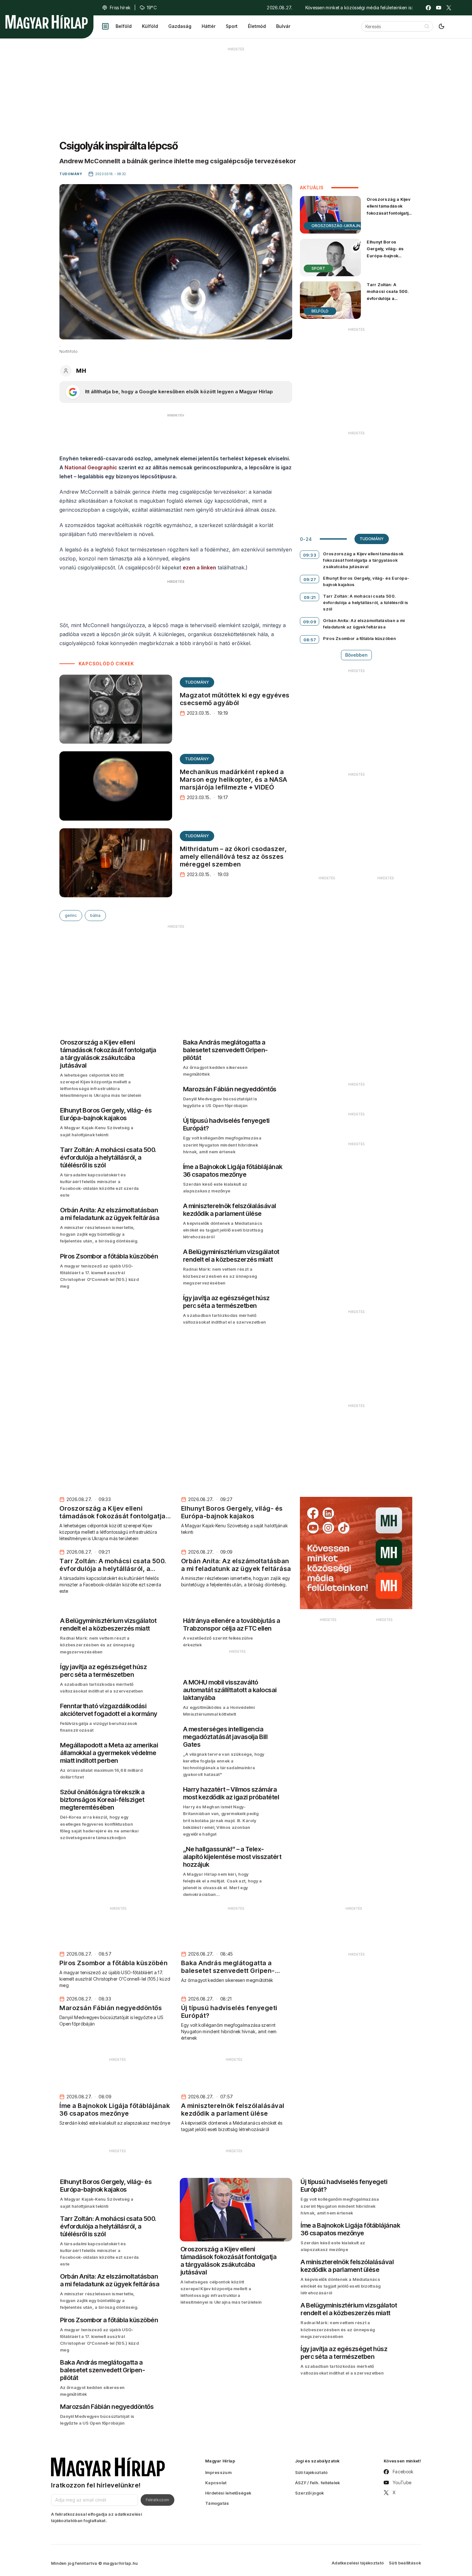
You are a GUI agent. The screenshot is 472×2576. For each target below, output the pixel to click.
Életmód (257, 26)
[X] (449, 8)
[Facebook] (428, 8)
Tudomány (197, 682)
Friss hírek (120, 8)
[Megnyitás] (105, 26)
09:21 (310, 597)
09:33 (310, 555)
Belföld (124, 26)
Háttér (209, 26)
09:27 (310, 579)
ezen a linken (199, 567)
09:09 (310, 622)
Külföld (150, 26)
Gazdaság (180, 26)
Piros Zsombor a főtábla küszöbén (359, 638)
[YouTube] (439, 8)
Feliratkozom (157, 2500)
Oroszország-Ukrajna (337, 226)
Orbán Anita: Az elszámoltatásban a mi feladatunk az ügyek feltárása (364, 624)
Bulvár (283, 26)
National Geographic (91, 467)
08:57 (310, 640)
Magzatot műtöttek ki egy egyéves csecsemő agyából (235, 699)
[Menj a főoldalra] (47, 22)
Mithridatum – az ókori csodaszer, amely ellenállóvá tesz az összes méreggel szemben (233, 857)
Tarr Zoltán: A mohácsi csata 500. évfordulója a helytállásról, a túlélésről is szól (388, 298)
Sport (232, 26)
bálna (95, 915)
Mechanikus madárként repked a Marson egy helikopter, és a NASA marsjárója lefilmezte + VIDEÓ (234, 780)
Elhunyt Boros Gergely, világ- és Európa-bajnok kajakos (385, 252)
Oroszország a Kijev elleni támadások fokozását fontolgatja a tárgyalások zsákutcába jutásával (389, 216)
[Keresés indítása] (427, 26)
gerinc (71, 915)
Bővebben (356, 655)
